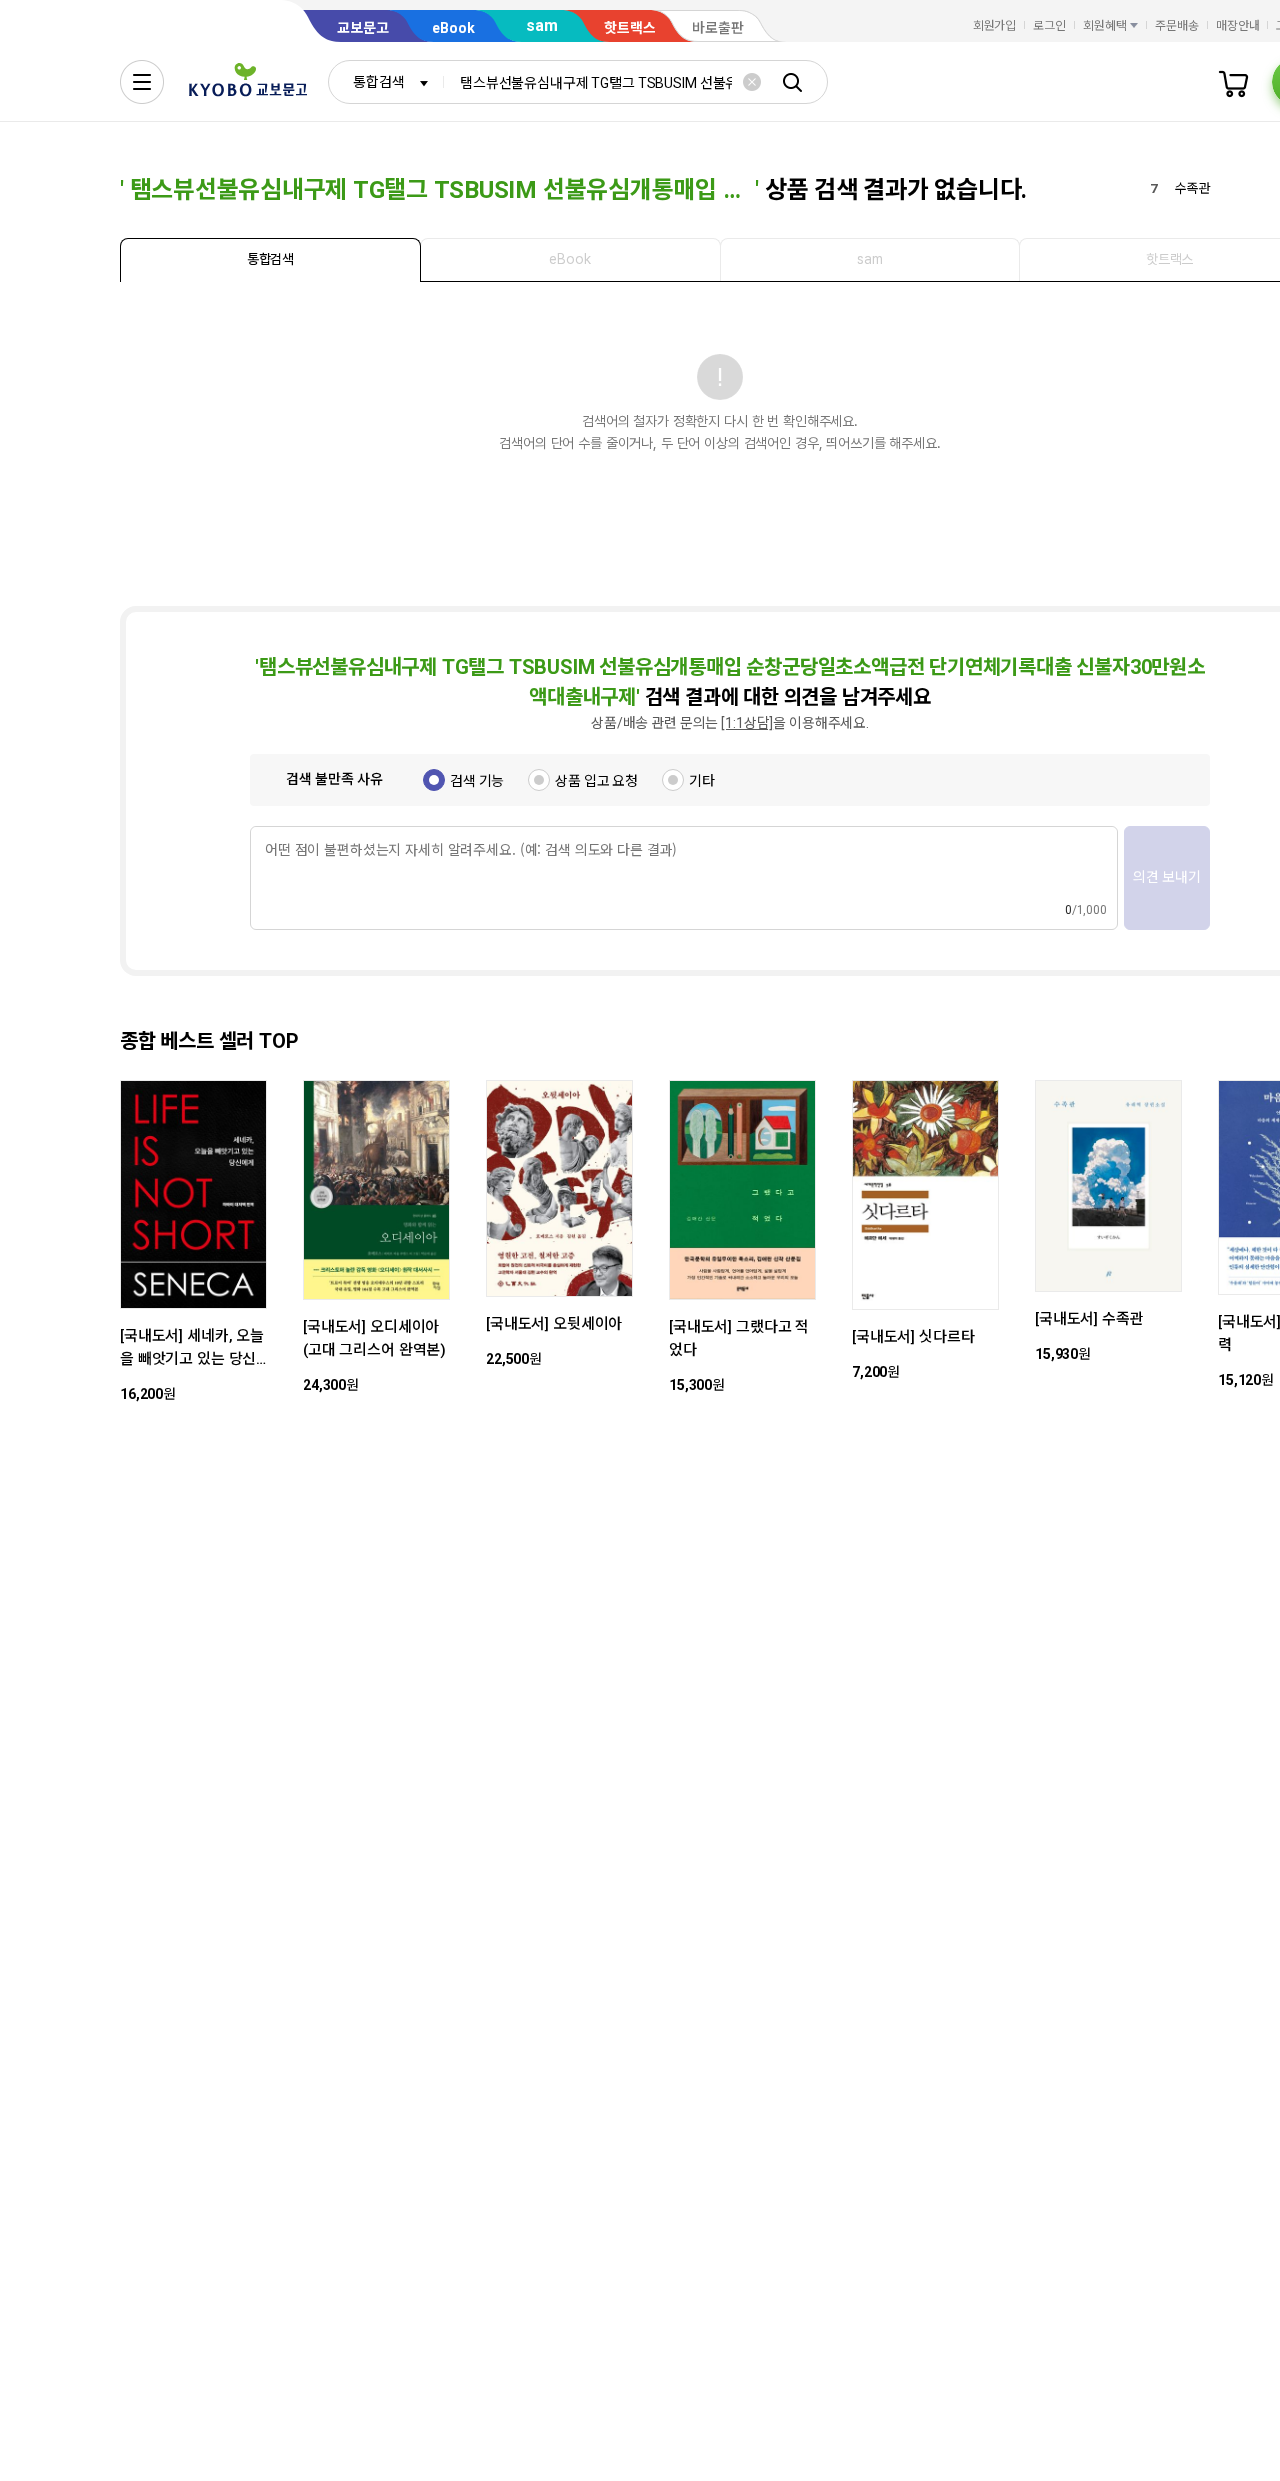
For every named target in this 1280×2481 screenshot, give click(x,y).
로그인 (1049, 26)
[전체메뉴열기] (142, 82)
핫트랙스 (630, 28)
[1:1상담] (747, 723)
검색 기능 (477, 781)
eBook (453, 28)
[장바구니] (1234, 82)
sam (542, 25)
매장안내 (1238, 26)
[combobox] (386, 82)
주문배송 (1177, 26)
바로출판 (718, 28)
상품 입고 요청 (596, 781)
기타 (702, 781)
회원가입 (995, 26)
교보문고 (363, 28)
